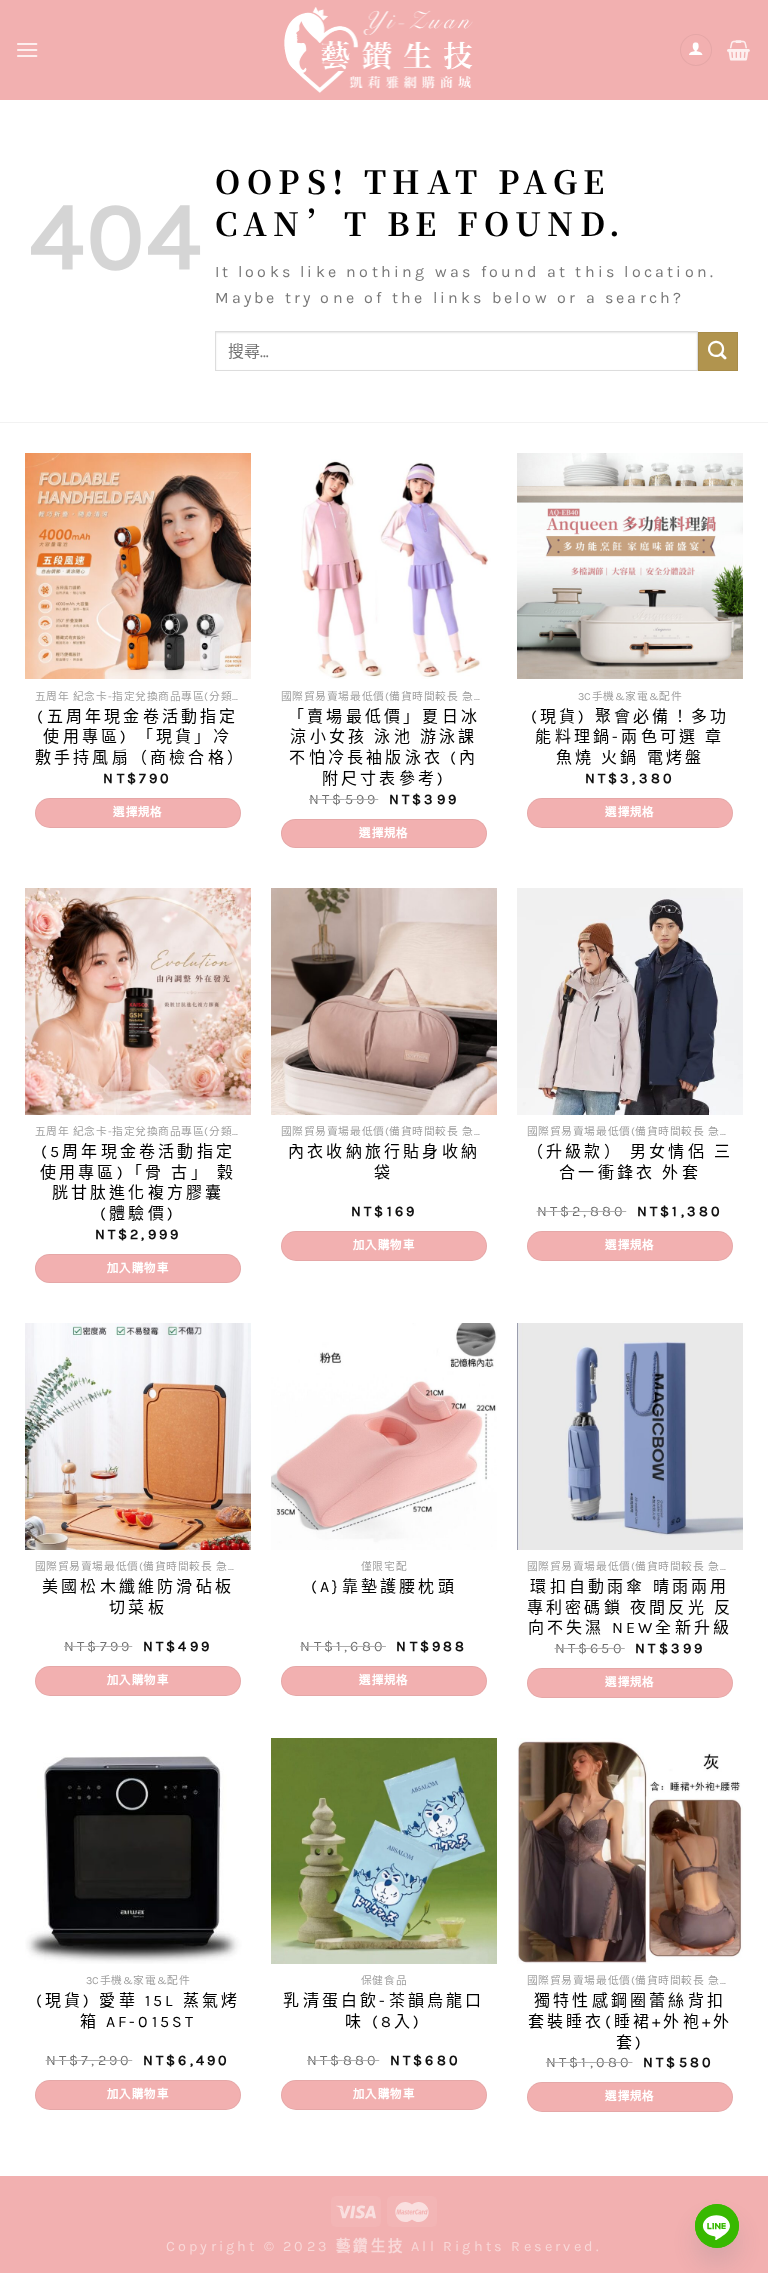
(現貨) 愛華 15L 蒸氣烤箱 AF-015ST (138, 2011)
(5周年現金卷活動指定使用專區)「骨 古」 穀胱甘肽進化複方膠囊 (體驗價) (138, 1182)
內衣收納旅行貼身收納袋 (384, 1162)
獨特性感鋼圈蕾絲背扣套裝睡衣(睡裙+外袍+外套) (630, 2021)
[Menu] (28, 49)
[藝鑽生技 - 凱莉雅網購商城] (384, 49)
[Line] (717, 2226)
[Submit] (718, 351)
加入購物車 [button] (138, 1268)
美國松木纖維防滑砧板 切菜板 (138, 1597)
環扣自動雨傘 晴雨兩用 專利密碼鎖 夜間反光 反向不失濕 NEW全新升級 (630, 1607)
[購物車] (740, 50)
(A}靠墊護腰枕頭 (384, 1586)
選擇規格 (137, 812)
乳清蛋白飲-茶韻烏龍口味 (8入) (383, 2011)
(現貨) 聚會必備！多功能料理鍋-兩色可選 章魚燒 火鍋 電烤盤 (630, 737)
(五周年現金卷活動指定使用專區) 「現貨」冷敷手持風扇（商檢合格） (138, 737)
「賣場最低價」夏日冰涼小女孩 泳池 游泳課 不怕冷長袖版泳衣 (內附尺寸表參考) (384, 747)
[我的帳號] (696, 50)
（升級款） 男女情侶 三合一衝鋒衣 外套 (630, 1162)
